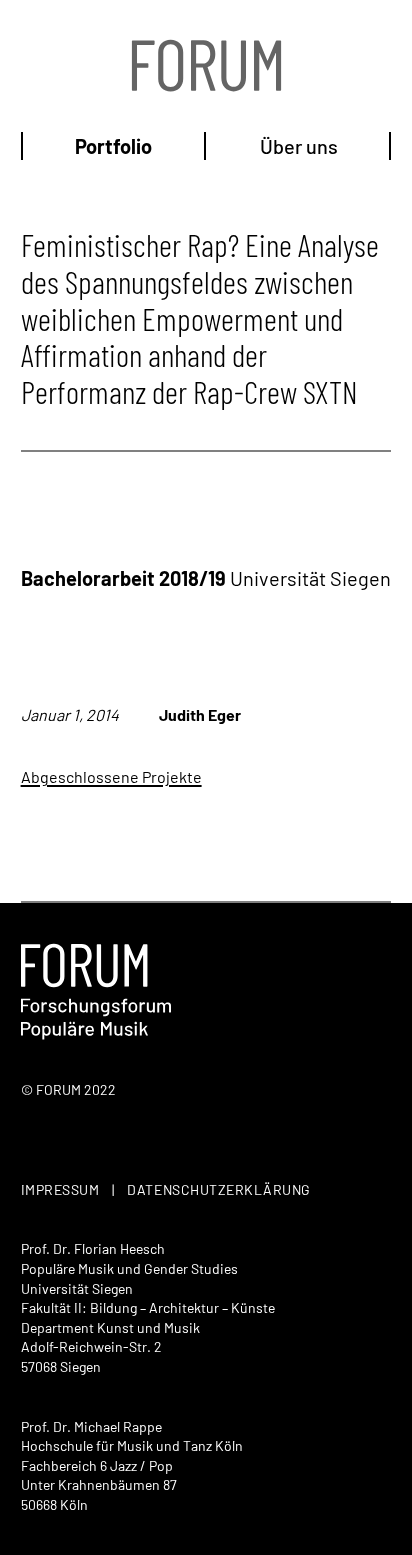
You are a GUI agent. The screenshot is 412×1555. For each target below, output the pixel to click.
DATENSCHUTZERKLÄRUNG (219, 1189)
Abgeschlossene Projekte (111, 776)
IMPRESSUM (60, 1189)
